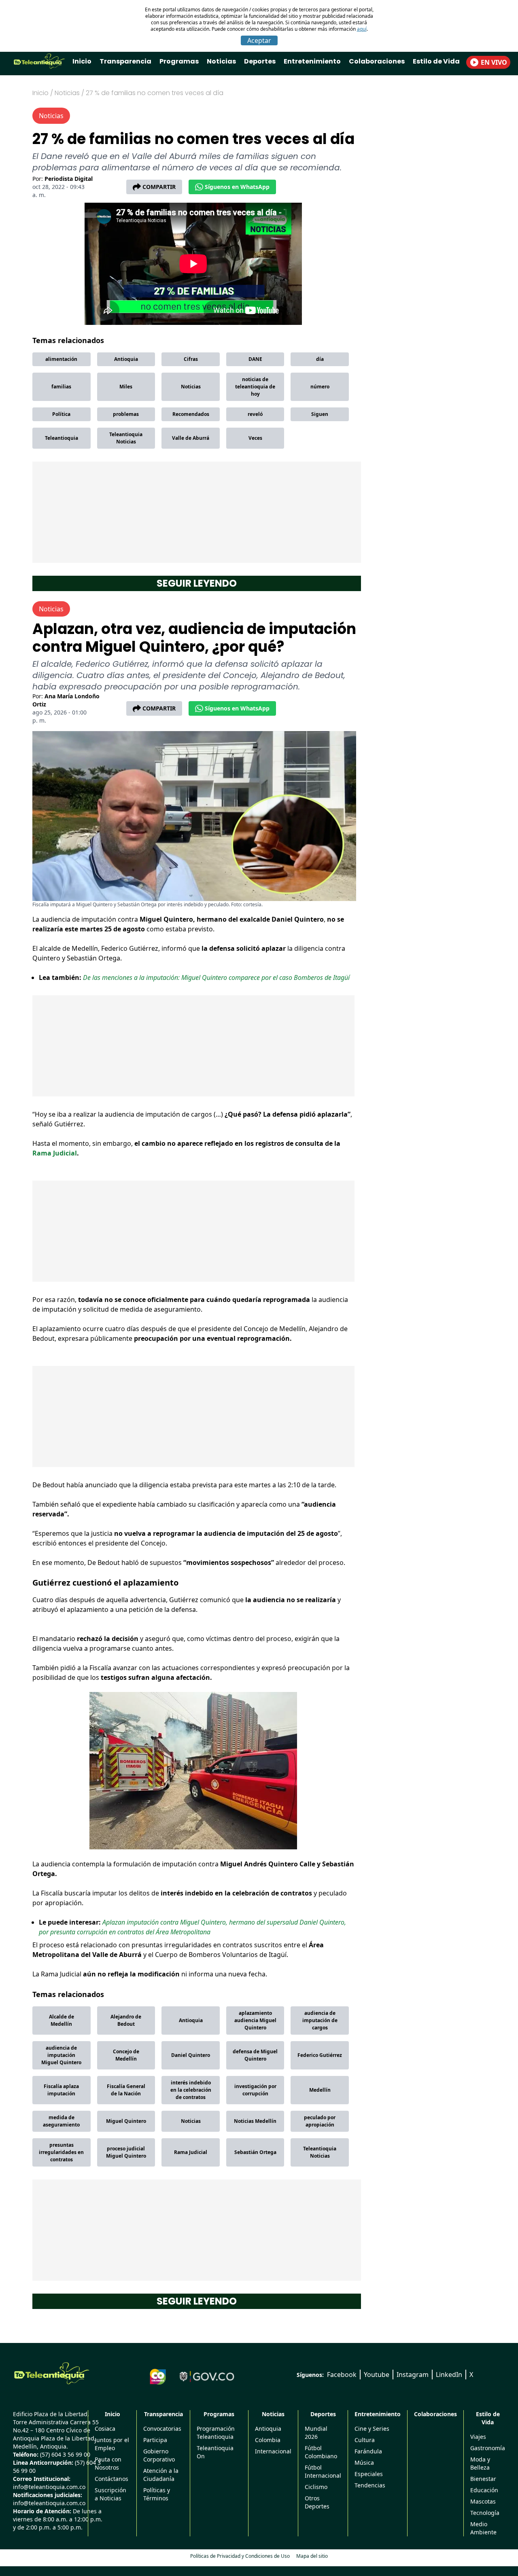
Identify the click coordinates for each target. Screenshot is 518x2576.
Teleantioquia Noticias (126, 438)
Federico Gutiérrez (320, 2055)
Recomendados (191, 414)
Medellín (320, 2090)
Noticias (221, 61)
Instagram (413, 2375)
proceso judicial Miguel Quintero (126, 2152)
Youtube (377, 2375)
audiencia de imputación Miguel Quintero (61, 2055)
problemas (126, 414)
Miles (126, 387)
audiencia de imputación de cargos (320, 2020)
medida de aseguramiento (61, 2121)
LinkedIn (449, 2375)
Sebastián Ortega (255, 2152)
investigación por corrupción (255, 2090)
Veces (255, 438)
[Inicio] (52, 2373)
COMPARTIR (159, 187)
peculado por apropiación (320, 2121)
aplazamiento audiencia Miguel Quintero (255, 2020)
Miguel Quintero (126, 2121)
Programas (179, 61)
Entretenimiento (312, 61)
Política (61, 414)
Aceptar (259, 40)
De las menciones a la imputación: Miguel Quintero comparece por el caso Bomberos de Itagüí (216, 977)
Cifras (191, 359)
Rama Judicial (55, 1153)
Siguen (320, 414)
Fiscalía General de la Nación (126, 2090)
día (320, 359)
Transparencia (125, 61)
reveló (255, 414)
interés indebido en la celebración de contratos (191, 2090)
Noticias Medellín (255, 2121)
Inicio (82, 61)
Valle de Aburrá (191, 438)
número (320, 387)
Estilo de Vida (436, 61)
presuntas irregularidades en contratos (61, 2152)
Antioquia (126, 359)
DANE (255, 359)
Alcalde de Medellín (62, 2020)
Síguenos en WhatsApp (237, 187)
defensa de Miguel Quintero (255, 2055)
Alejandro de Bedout (126, 2020)
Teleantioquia (62, 438)
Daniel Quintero (191, 2055)
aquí (362, 29)
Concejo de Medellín (126, 2055)
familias (61, 387)
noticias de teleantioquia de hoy (255, 387)
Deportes (260, 61)
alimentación (61, 359)
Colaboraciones (377, 61)
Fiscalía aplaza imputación (61, 2090)
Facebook (342, 2375)
